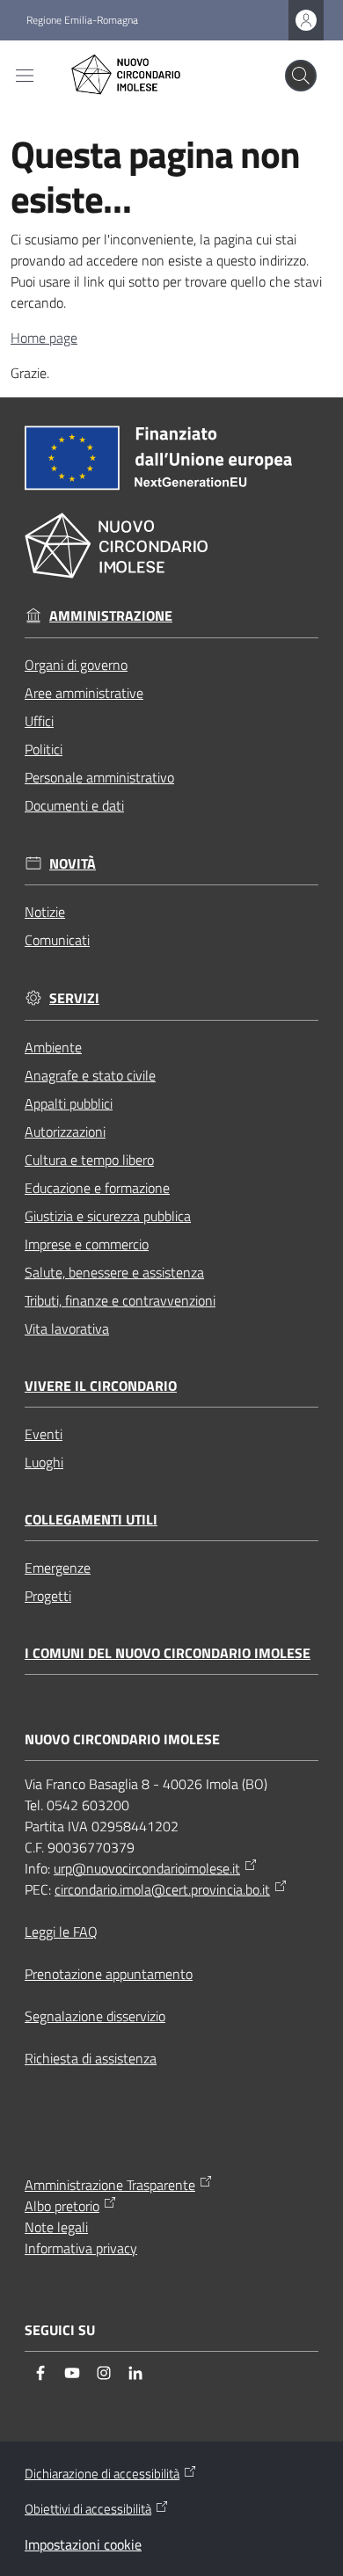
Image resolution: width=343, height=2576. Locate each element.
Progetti (48, 1596)
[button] (301, 76)
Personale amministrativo (99, 777)
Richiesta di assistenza (91, 2058)
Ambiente (53, 1047)
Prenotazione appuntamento (109, 1974)
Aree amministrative (84, 693)
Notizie (45, 912)
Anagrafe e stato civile (90, 1075)
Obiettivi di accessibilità (88, 2509)
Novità (73, 864)
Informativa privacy (81, 2248)
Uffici (39, 721)
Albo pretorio (62, 2206)
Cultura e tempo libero (89, 1160)
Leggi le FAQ (61, 1932)
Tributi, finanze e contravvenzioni (120, 1300)
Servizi (74, 998)
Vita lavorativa (67, 1328)
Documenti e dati (74, 805)
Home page (44, 338)
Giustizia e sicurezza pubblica (108, 1216)
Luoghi (44, 1462)
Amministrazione (111, 616)
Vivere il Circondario (101, 1386)
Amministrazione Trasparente (110, 2185)
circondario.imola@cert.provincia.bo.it (162, 1889)
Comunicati (57, 940)
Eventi (44, 1434)
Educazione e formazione (97, 1188)
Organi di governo (76, 665)
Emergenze (58, 1568)
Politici (44, 749)
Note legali (56, 2227)
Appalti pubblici (69, 1103)
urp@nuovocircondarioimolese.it (147, 1868)
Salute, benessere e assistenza (114, 1272)
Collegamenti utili (91, 1520)
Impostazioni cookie (83, 2544)
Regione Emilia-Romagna (82, 20)
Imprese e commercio (87, 1244)
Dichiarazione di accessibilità (102, 2474)
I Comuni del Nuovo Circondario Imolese (168, 1653)
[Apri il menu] (25, 76)
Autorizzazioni (65, 1132)
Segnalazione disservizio (95, 2016)
